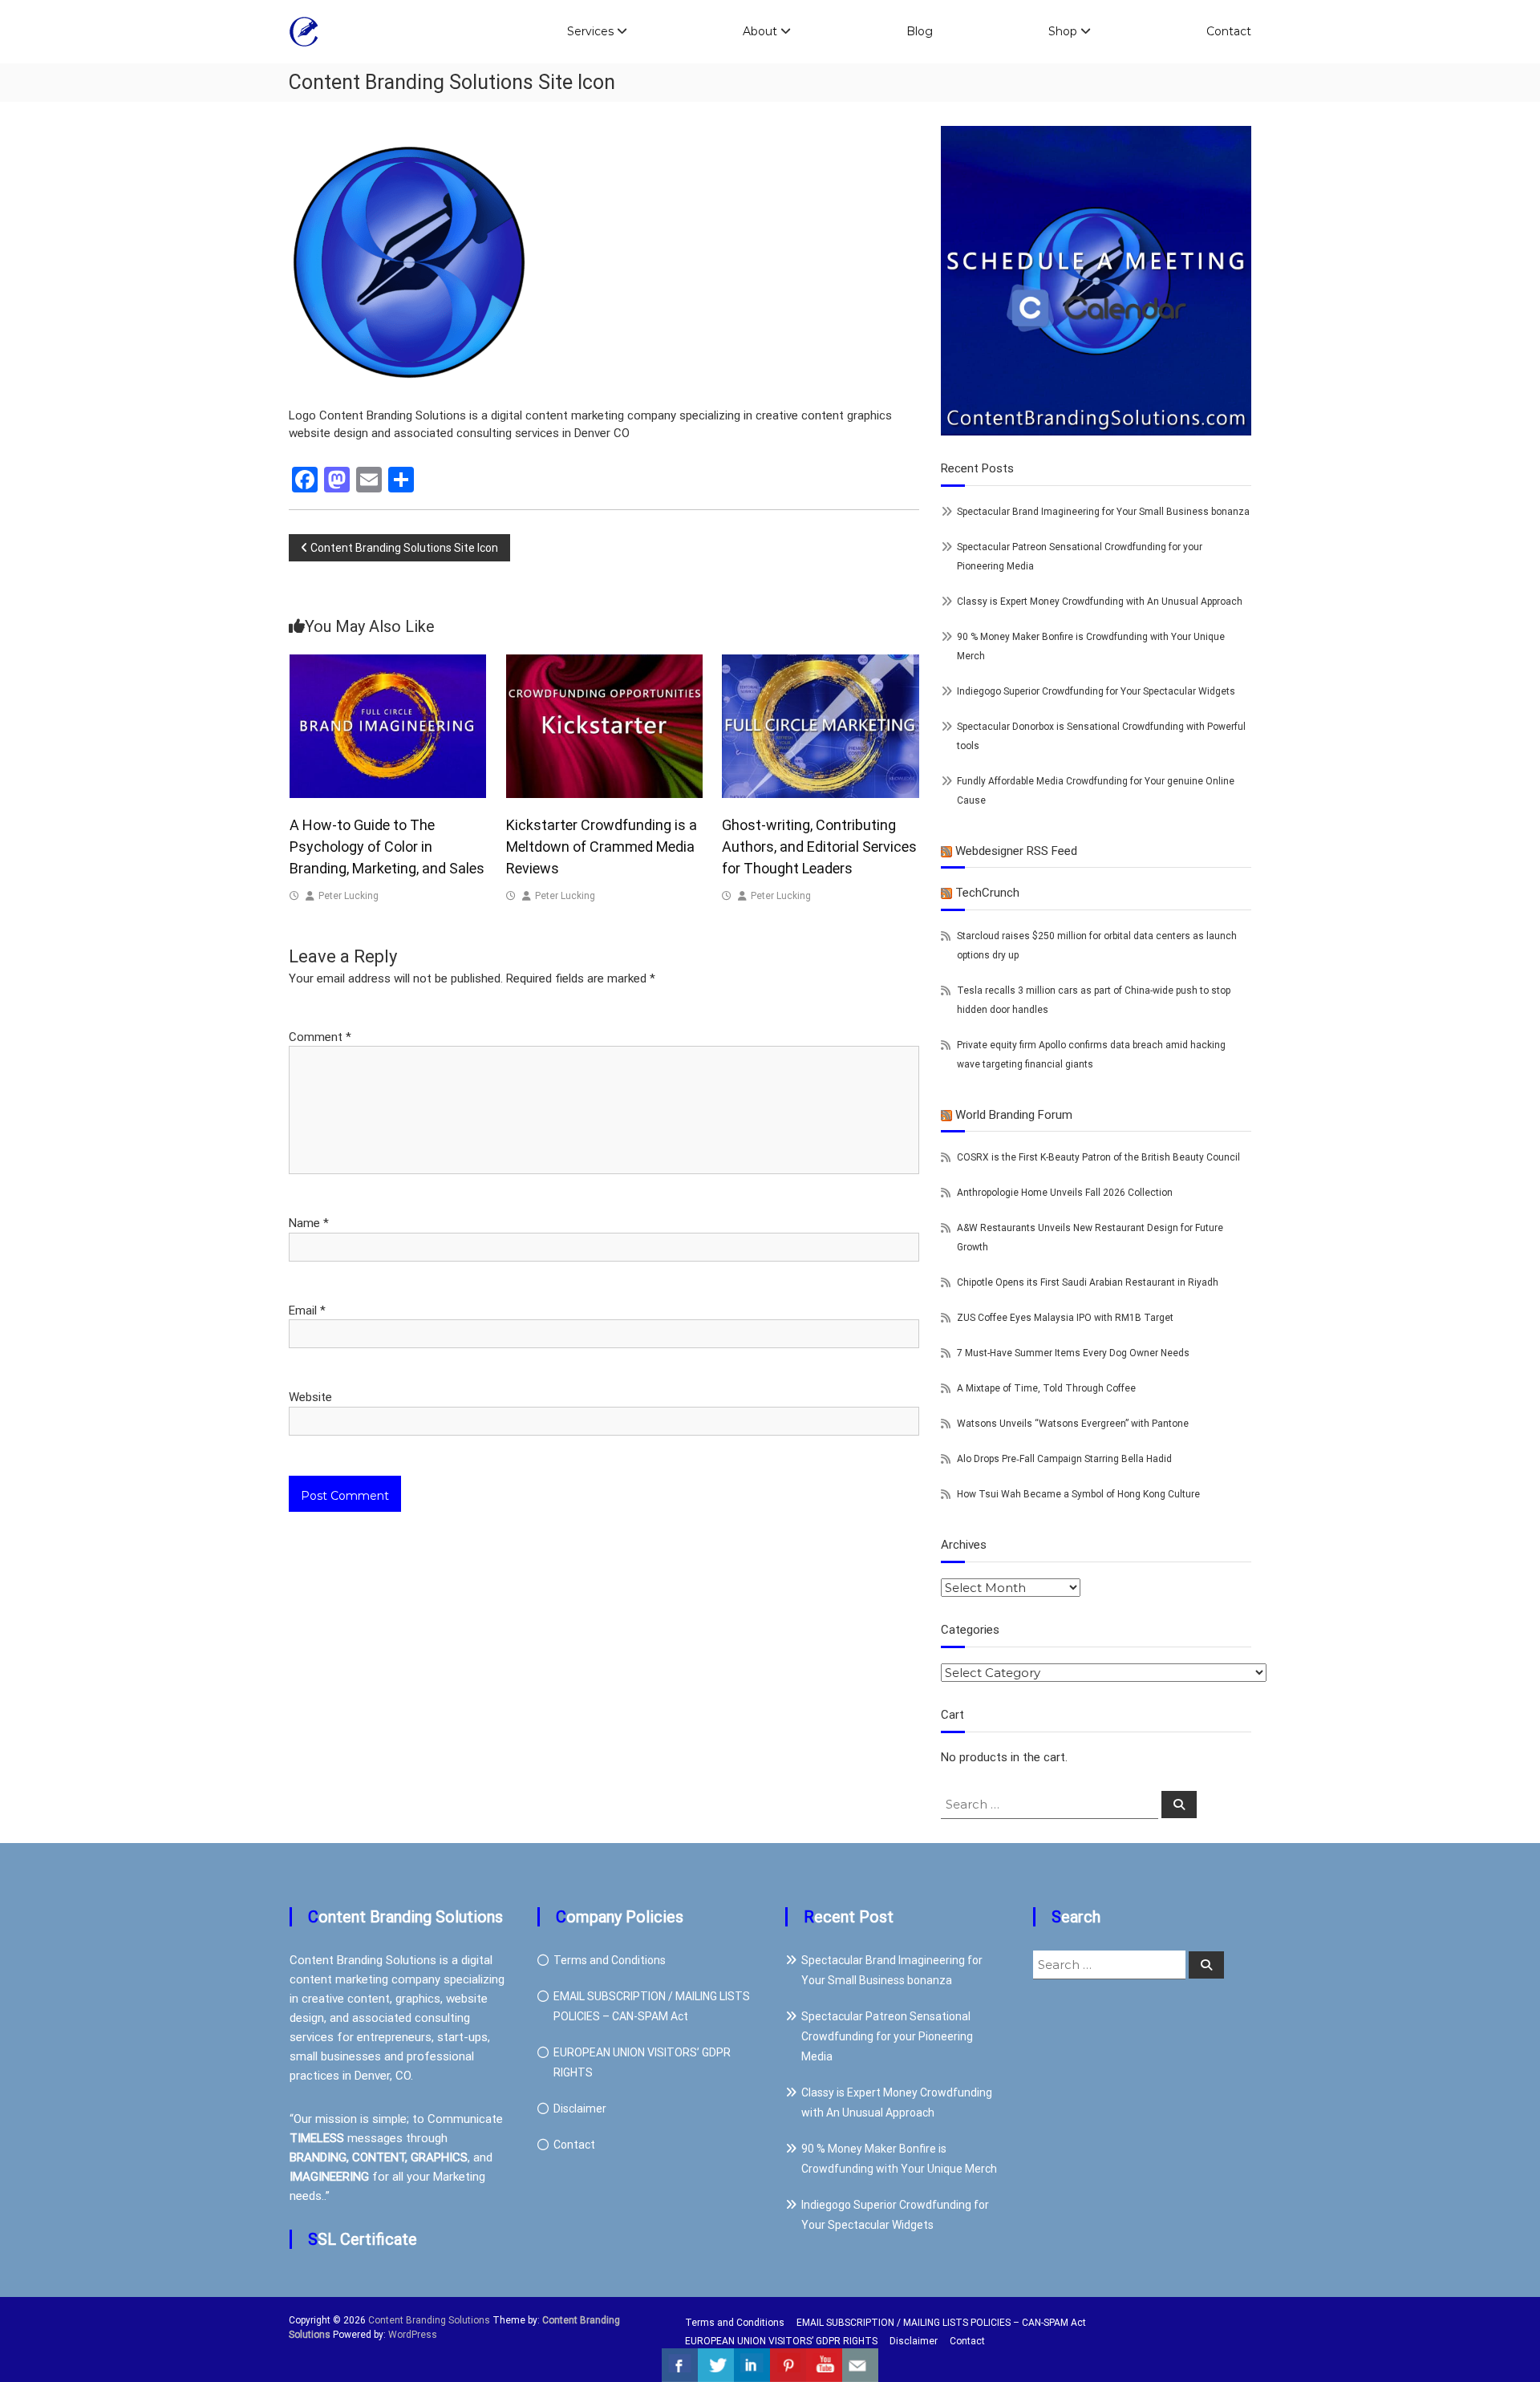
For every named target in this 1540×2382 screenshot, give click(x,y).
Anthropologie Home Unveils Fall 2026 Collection (1065, 1193)
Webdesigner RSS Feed (1016, 851)
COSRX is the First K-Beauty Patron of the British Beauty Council (1098, 1157)
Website (310, 1397)
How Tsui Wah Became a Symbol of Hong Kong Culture (1078, 1494)
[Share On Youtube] (824, 2365)
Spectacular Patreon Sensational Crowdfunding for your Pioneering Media (887, 2036)
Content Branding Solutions (429, 2320)
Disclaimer (580, 2109)
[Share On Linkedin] (752, 2365)
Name (309, 1223)
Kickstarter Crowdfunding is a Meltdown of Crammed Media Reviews (602, 847)
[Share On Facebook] (680, 2365)
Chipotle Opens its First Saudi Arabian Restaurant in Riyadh (1088, 1282)
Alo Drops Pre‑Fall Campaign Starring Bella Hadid (1064, 1459)
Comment (320, 1037)
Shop (1063, 31)
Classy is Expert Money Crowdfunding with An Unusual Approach (1100, 602)
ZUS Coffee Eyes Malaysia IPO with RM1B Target (1065, 1318)
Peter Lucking (349, 896)
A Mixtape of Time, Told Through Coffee (1046, 1388)
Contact (1229, 31)
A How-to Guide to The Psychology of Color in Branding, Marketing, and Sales (387, 847)
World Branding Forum (1014, 1115)
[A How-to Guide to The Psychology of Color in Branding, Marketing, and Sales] (388, 726)
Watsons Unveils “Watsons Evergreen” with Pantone (1073, 1424)
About (760, 31)
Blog (920, 31)
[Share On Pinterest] (788, 2365)
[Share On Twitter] (716, 2365)
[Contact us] (860, 2365)
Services (590, 31)
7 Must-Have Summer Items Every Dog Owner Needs (1073, 1353)
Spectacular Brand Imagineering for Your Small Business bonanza (1103, 512)
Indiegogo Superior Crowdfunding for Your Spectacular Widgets (1096, 691)
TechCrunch (987, 893)
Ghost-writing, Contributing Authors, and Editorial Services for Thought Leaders (819, 847)
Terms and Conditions (610, 1960)
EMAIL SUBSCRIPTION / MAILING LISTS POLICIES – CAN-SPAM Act (941, 2323)
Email (307, 1311)
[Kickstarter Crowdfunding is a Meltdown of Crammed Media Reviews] (605, 726)
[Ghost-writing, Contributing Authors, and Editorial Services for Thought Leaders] (821, 726)
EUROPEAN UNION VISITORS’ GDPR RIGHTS (781, 2341)
